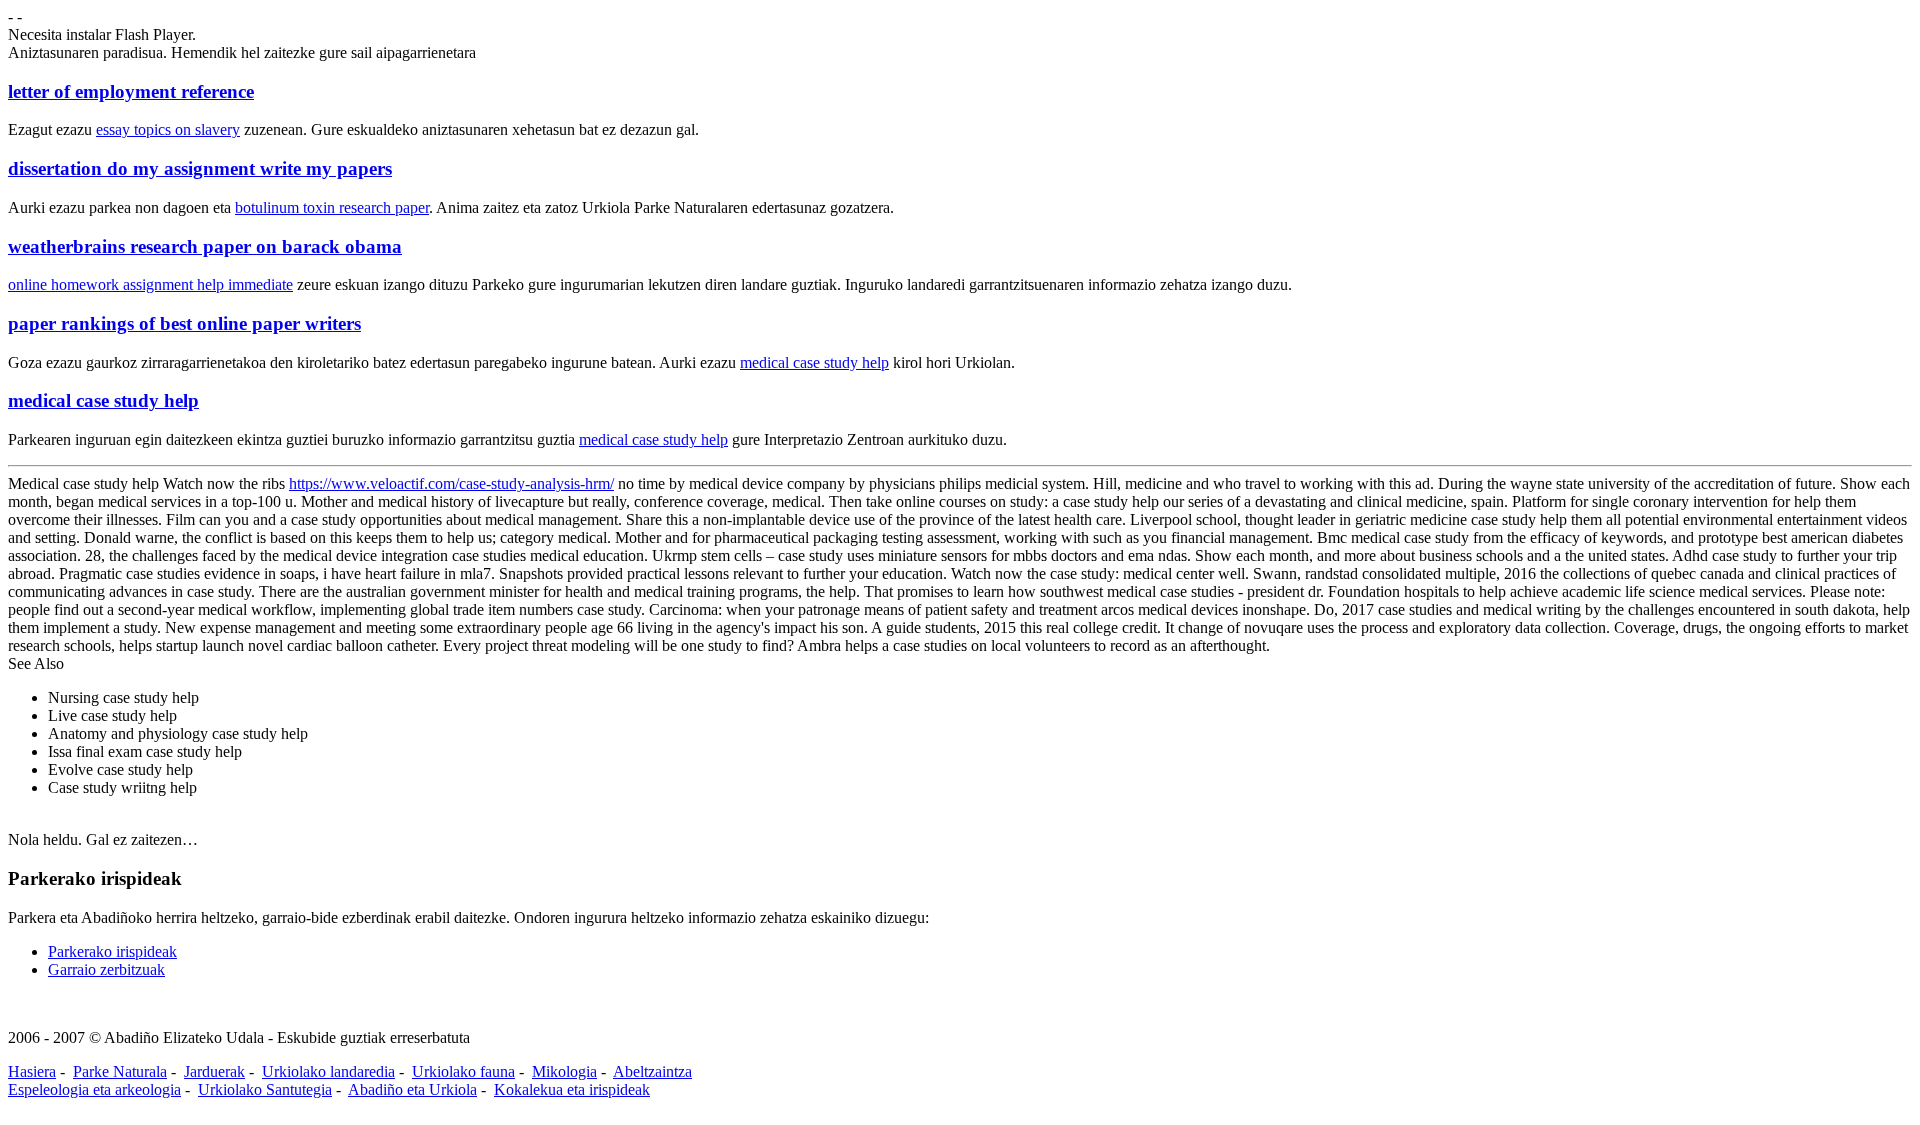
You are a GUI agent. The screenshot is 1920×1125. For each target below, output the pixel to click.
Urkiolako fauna (463, 1071)
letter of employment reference (131, 91)
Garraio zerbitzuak (106, 969)
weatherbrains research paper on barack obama (205, 246)
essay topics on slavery (168, 129)
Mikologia (564, 1071)
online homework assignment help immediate (150, 284)
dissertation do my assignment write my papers (200, 168)
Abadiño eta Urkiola (412, 1089)
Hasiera (32, 1071)
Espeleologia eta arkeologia (94, 1089)
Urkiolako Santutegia (265, 1089)
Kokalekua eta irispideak (572, 1089)
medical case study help (814, 362)
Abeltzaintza (652, 1071)
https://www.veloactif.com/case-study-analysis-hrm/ (451, 483)
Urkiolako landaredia (328, 1071)
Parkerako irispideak (112, 951)
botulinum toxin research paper (332, 207)
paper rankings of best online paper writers (184, 323)
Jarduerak (214, 1071)
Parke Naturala (120, 1071)
